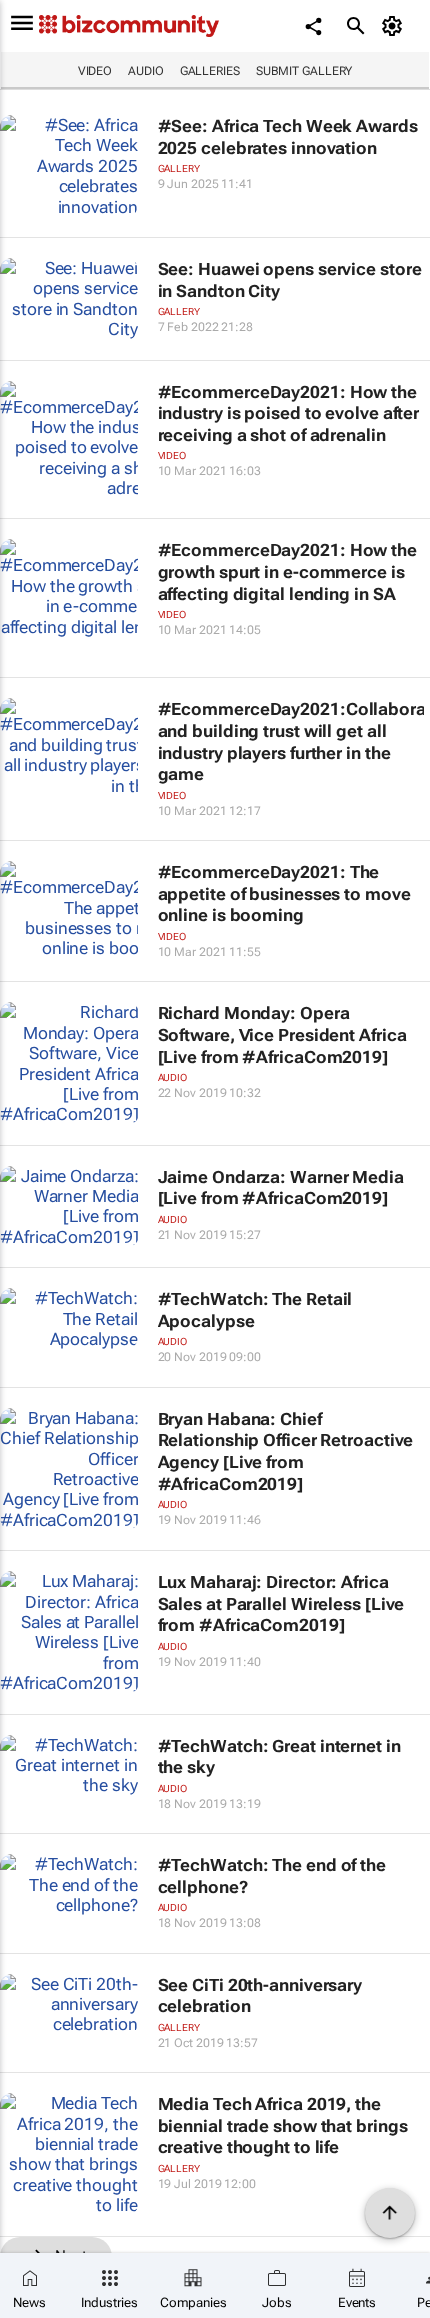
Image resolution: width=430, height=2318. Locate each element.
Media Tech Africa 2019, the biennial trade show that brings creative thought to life (283, 2125)
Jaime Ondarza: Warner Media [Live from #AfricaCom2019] (281, 1188)
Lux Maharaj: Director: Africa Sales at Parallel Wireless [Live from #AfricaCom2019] (281, 1603)
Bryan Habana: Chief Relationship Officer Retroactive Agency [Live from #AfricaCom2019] (286, 1451)
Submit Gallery (304, 71)
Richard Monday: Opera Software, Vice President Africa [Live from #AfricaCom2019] (282, 1034)
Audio (146, 71)
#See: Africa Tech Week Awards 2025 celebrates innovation (288, 137)
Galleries (210, 71)
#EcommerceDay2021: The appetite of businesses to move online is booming (284, 893)
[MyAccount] (395, 26)
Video (95, 71)
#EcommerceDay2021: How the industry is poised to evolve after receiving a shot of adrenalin (289, 413)
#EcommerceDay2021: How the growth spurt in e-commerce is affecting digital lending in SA (287, 571)
